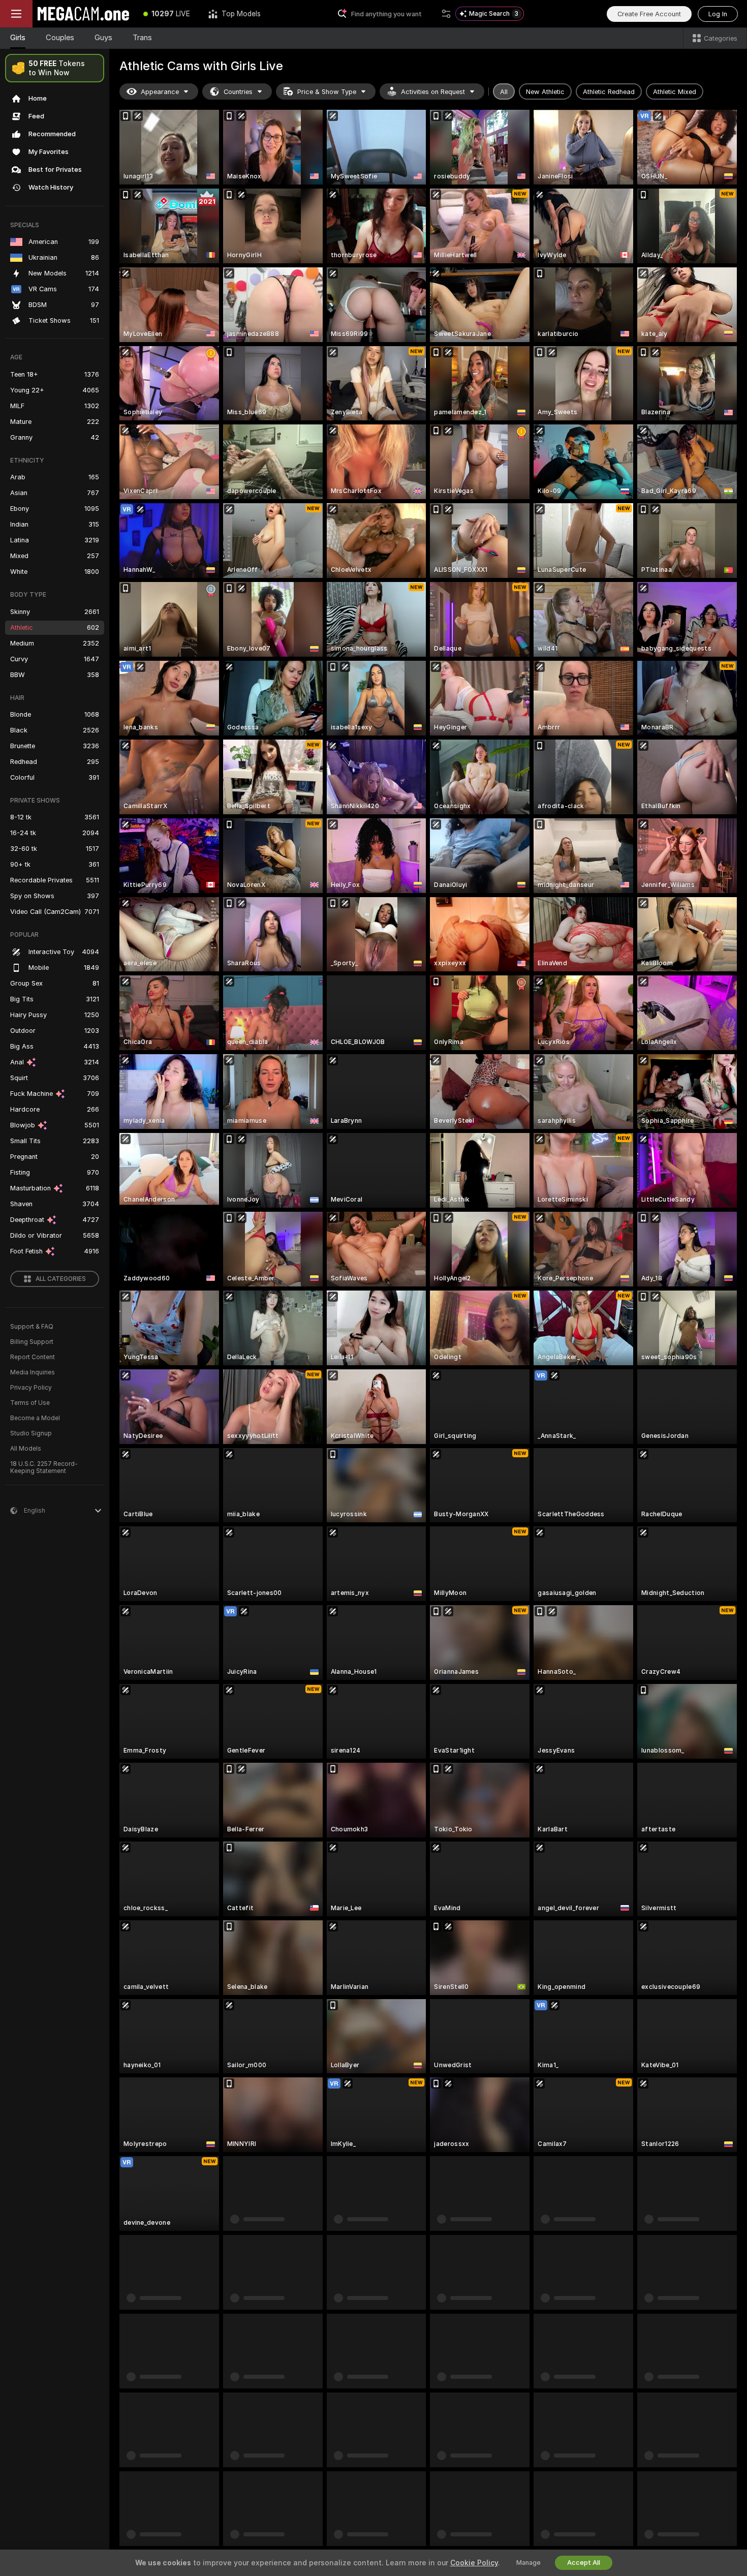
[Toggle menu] (16, 14)
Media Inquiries (33, 1372)
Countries (238, 92)
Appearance (160, 92)
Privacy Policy (31, 1388)
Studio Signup (31, 1433)
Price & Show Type (327, 92)
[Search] (446, 14)
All (504, 92)
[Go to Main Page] (83, 14)
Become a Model (35, 1418)
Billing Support (32, 1342)
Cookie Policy (474, 2563)
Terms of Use (30, 1403)
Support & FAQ (32, 1327)
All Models (26, 1449)
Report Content (33, 1357)
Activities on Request (433, 92)
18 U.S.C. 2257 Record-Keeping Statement (44, 1467)
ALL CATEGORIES (61, 1279)
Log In (718, 14)
